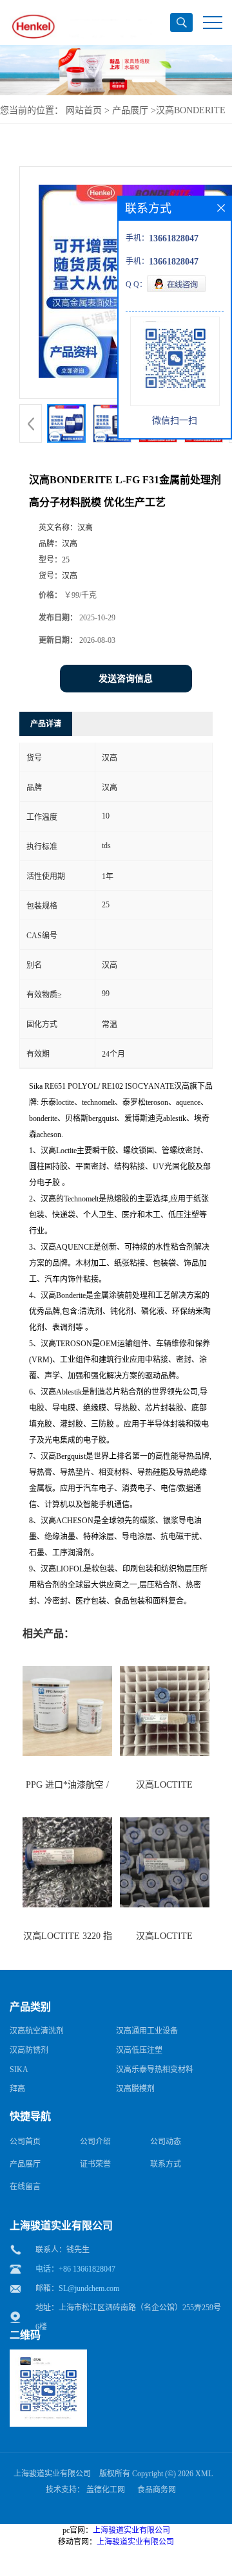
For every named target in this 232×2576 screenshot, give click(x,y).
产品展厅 (130, 110)
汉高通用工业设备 (147, 2031)
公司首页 (25, 2142)
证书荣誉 (95, 2164)
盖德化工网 (106, 2490)
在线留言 (25, 2187)
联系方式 (166, 2164)
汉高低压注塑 (139, 2050)
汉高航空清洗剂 (37, 2031)
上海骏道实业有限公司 (52, 2474)
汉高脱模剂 (135, 2089)
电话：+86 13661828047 (75, 2269)
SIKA (19, 2070)
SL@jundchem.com (89, 2288)
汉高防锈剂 (29, 2050)
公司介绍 (95, 2142)
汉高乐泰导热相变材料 (155, 2070)
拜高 (17, 2089)
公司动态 (166, 2142)
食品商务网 (157, 2490)
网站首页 (84, 110)
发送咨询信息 (126, 679)
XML (204, 2474)
